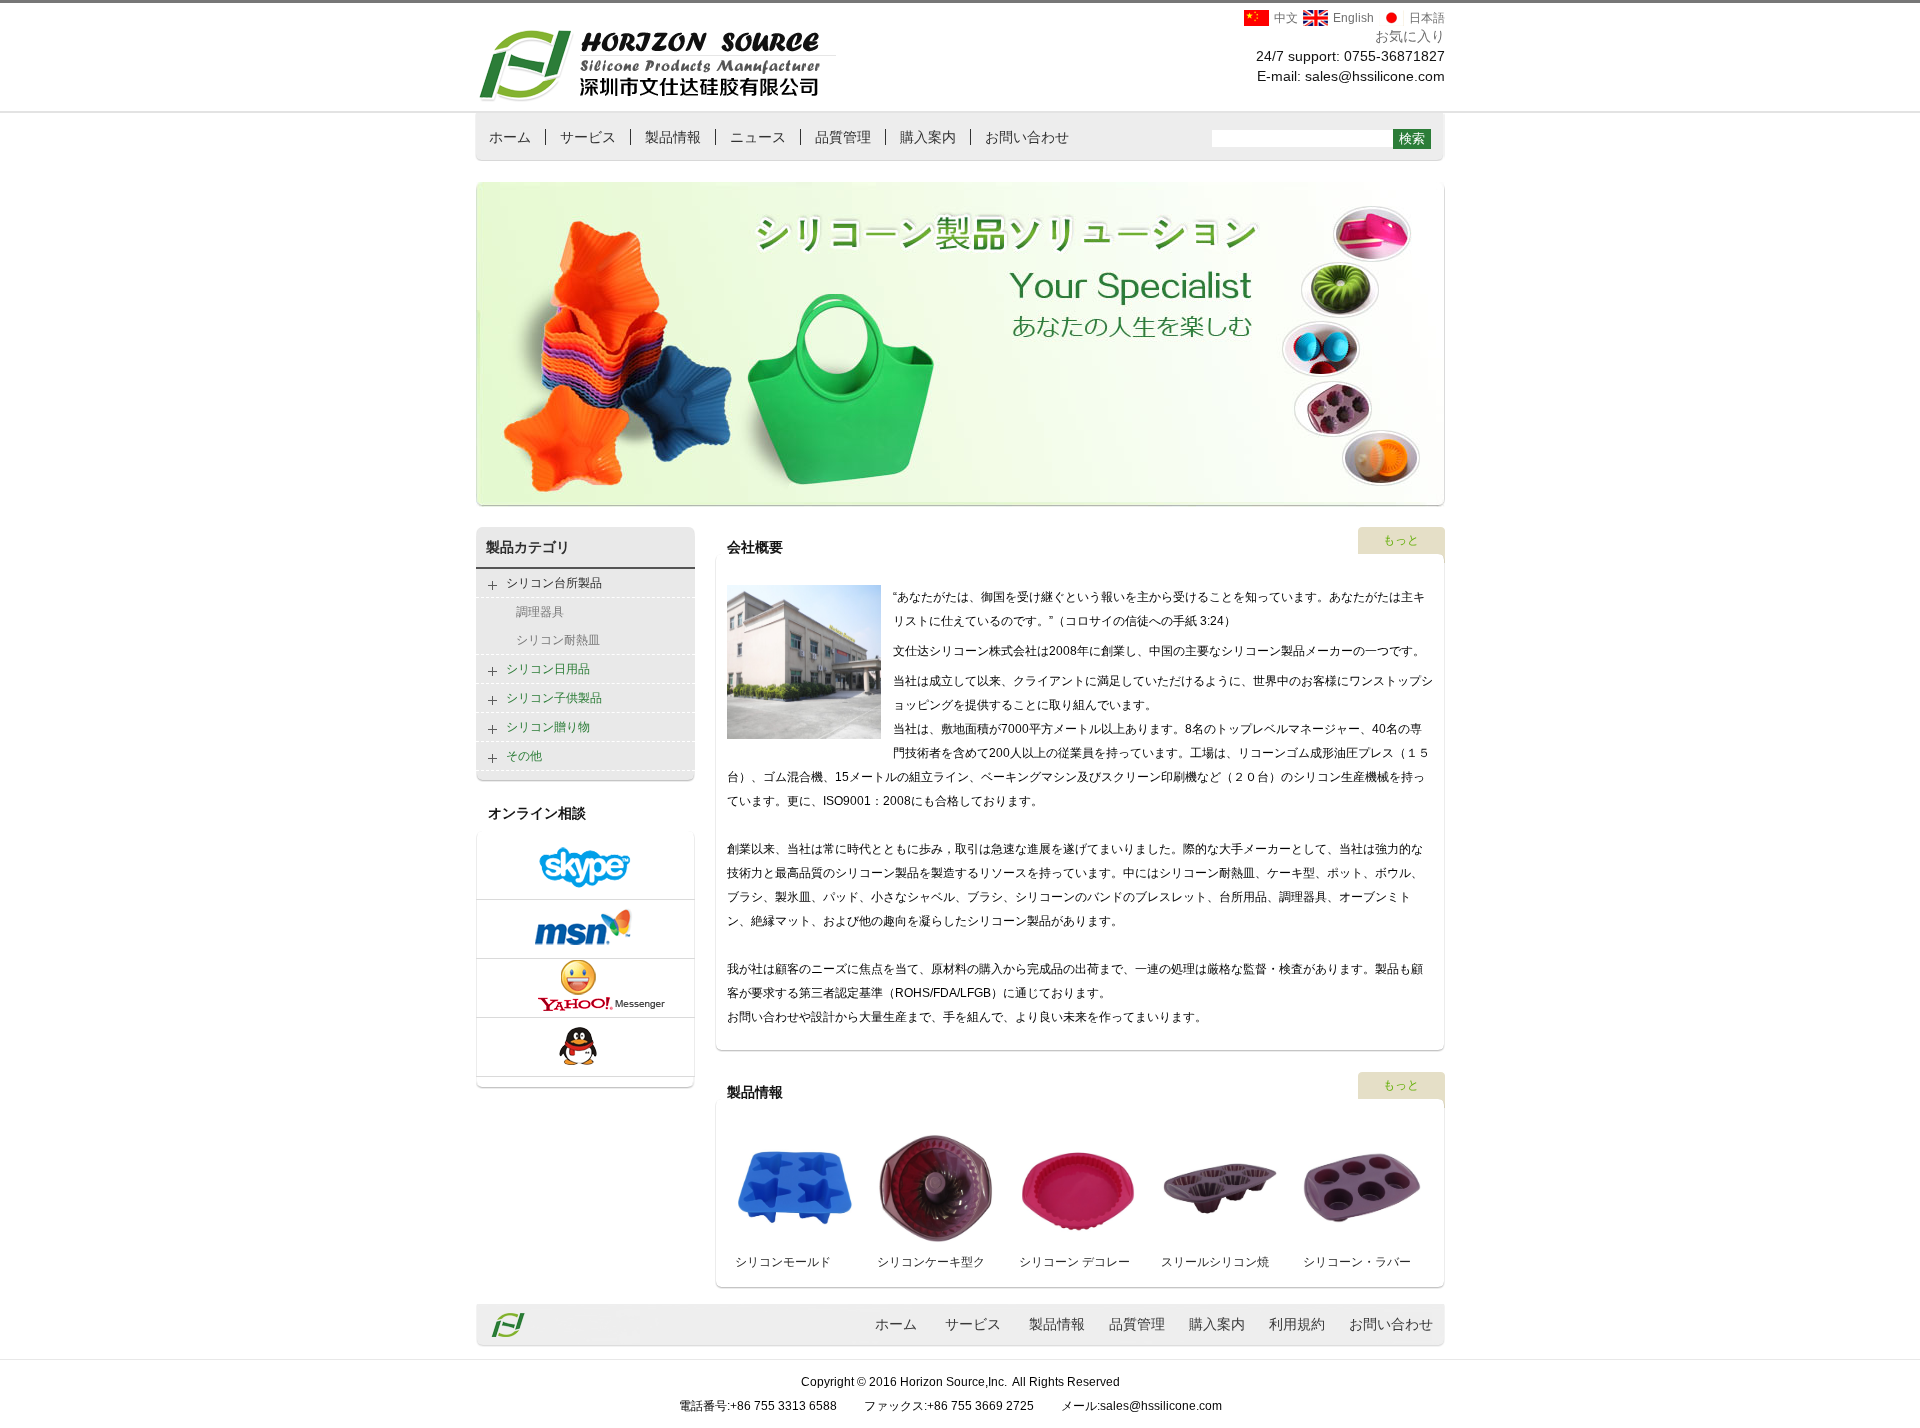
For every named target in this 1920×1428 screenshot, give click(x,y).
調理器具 (540, 612)
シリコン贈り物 (548, 727)
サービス (588, 137)
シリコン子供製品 (554, 698)
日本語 (1427, 18)
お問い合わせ (1027, 137)
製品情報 (673, 137)
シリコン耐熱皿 (558, 640)
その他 (524, 756)
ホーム (510, 137)
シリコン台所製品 (554, 583)
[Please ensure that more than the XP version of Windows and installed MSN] (585, 949)
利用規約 (1297, 1324)
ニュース (758, 137)
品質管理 (843, 137)
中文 (1286, 18)
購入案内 (928, 137)
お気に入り (1410, 36)
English (1353, 18)
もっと (1401, 540)
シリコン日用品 (548, 669)
